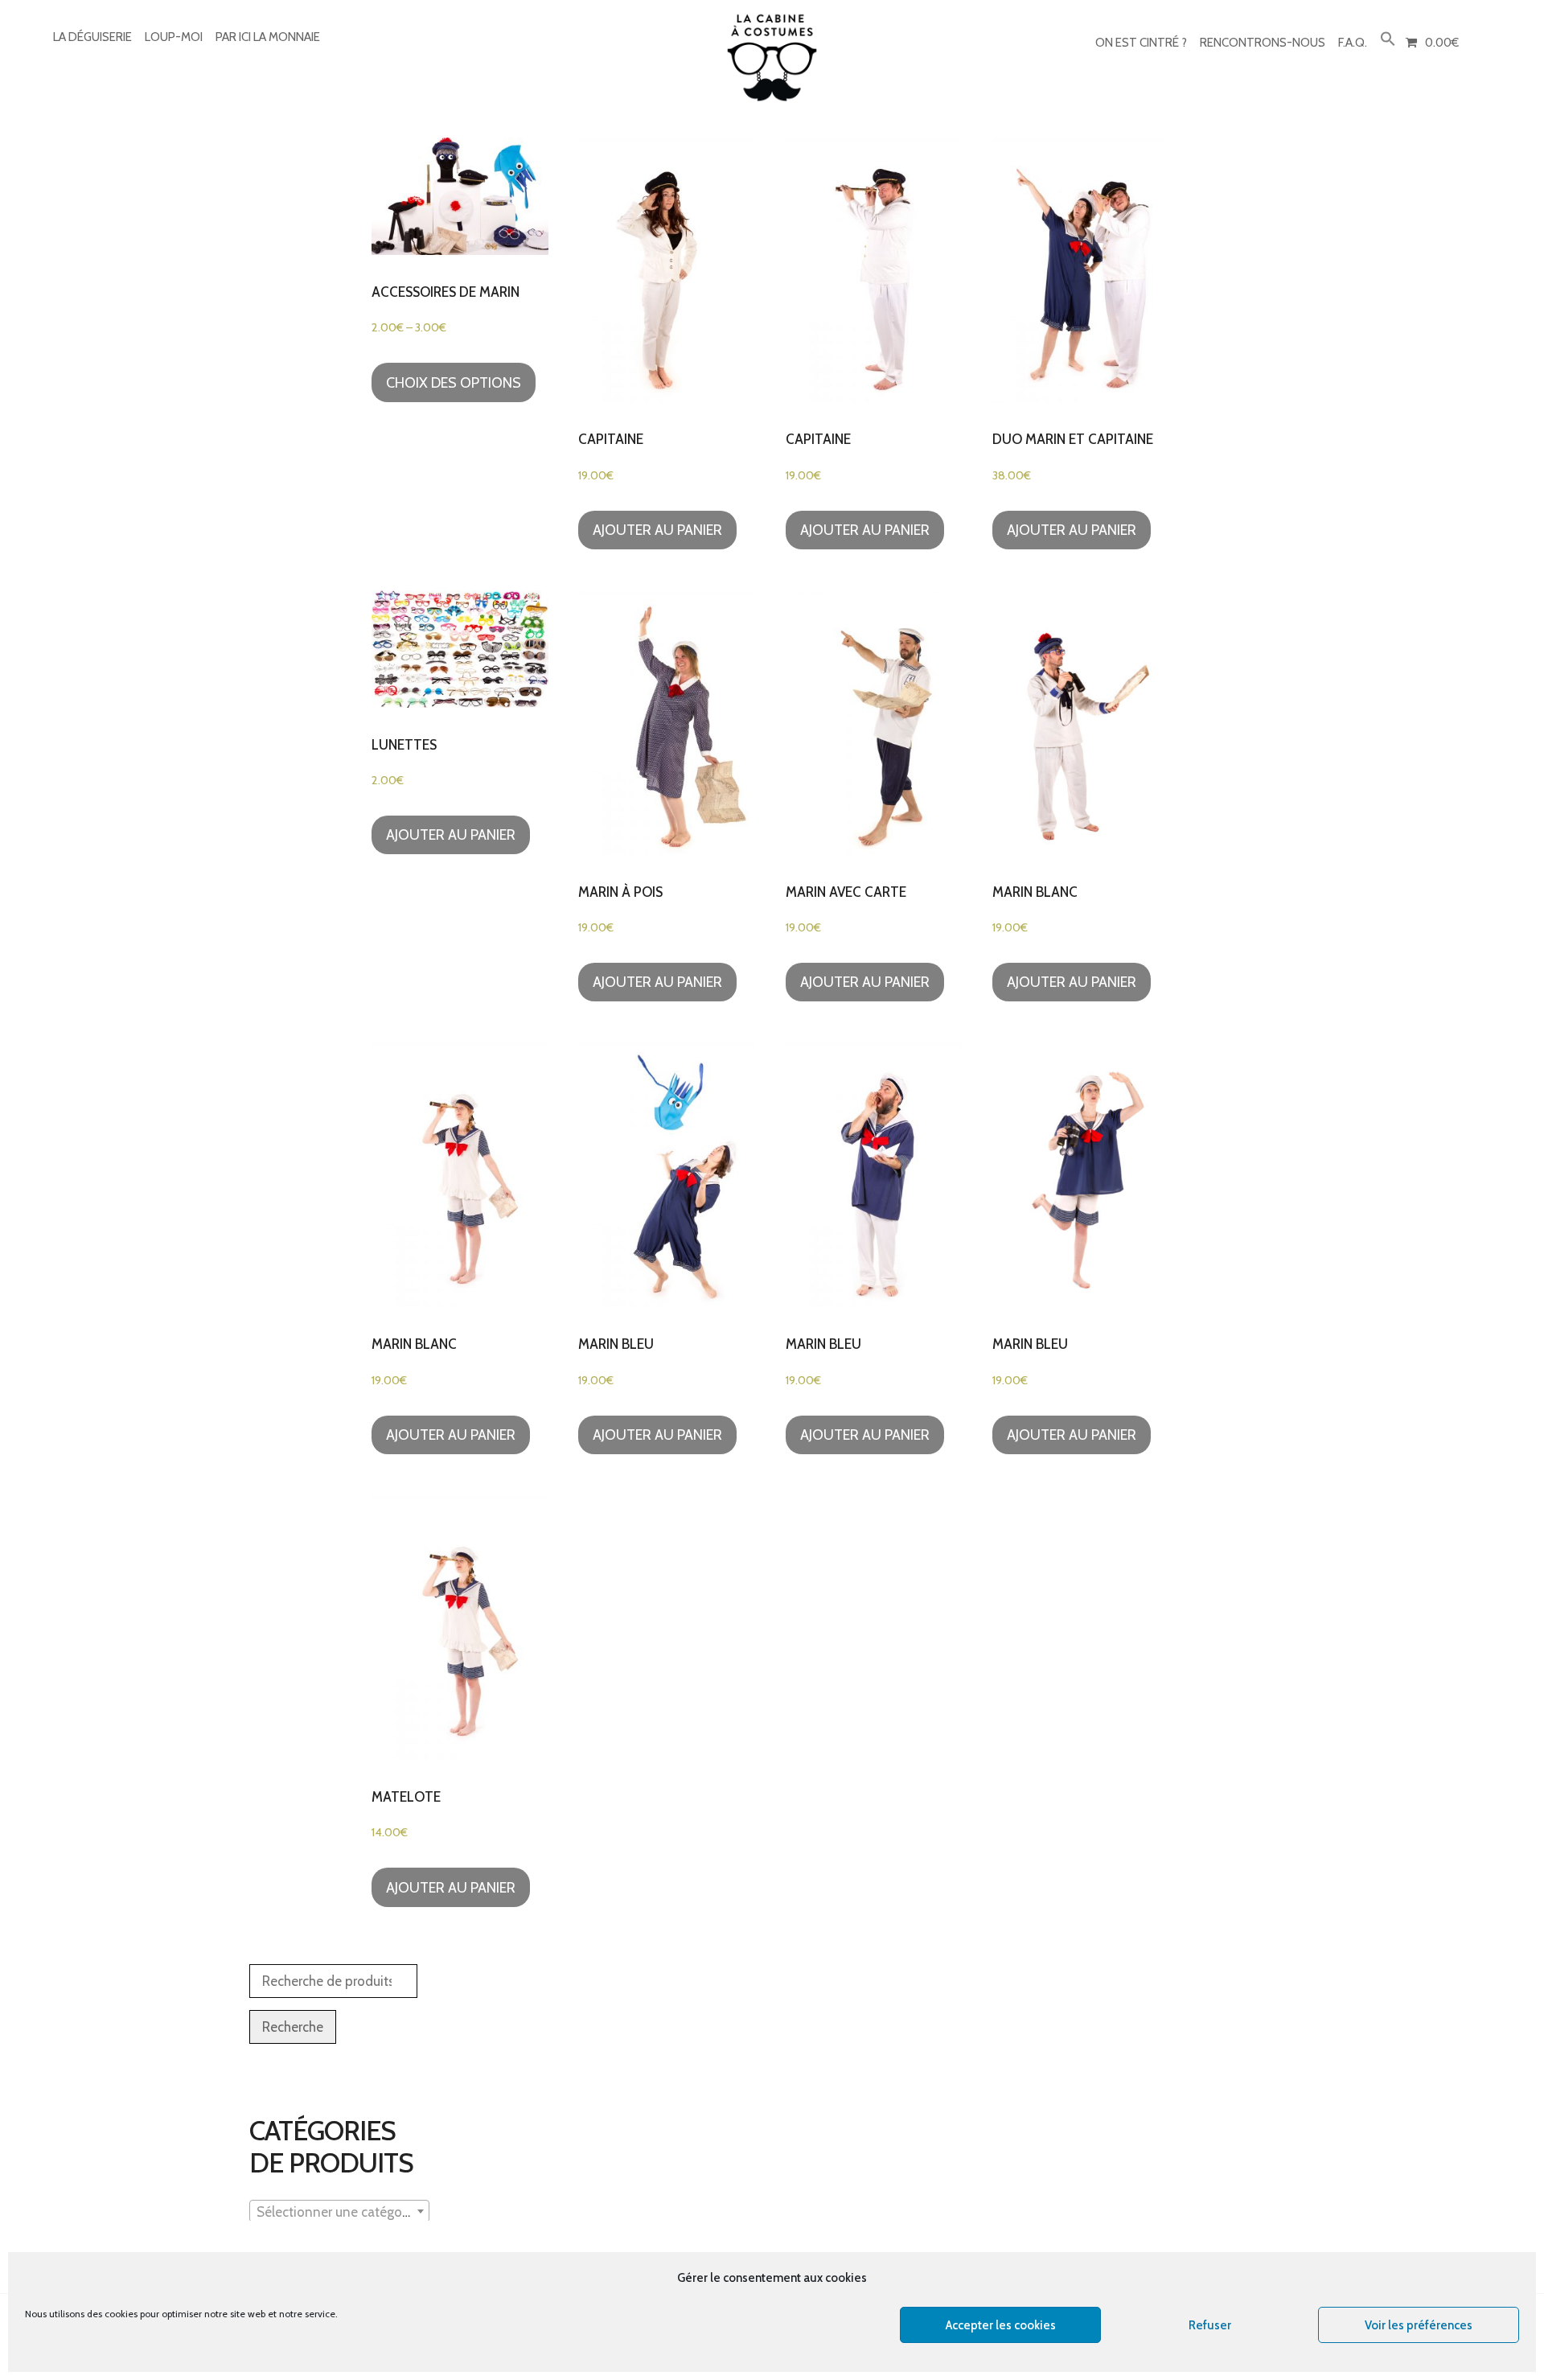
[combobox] (339, 2211)
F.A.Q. (1353, 43)
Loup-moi (174, 37)
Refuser (1210, 2325)
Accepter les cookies (1001, 2325)
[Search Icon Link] (1388, 40)
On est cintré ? (1141, 43)
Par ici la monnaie (268, 37)
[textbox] (339, 2212)
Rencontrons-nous (1263, 43)
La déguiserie (92, 37)
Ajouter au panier (657, 530)
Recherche (293, 2027)
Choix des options (454, 383)
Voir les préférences (1419, 2325)
